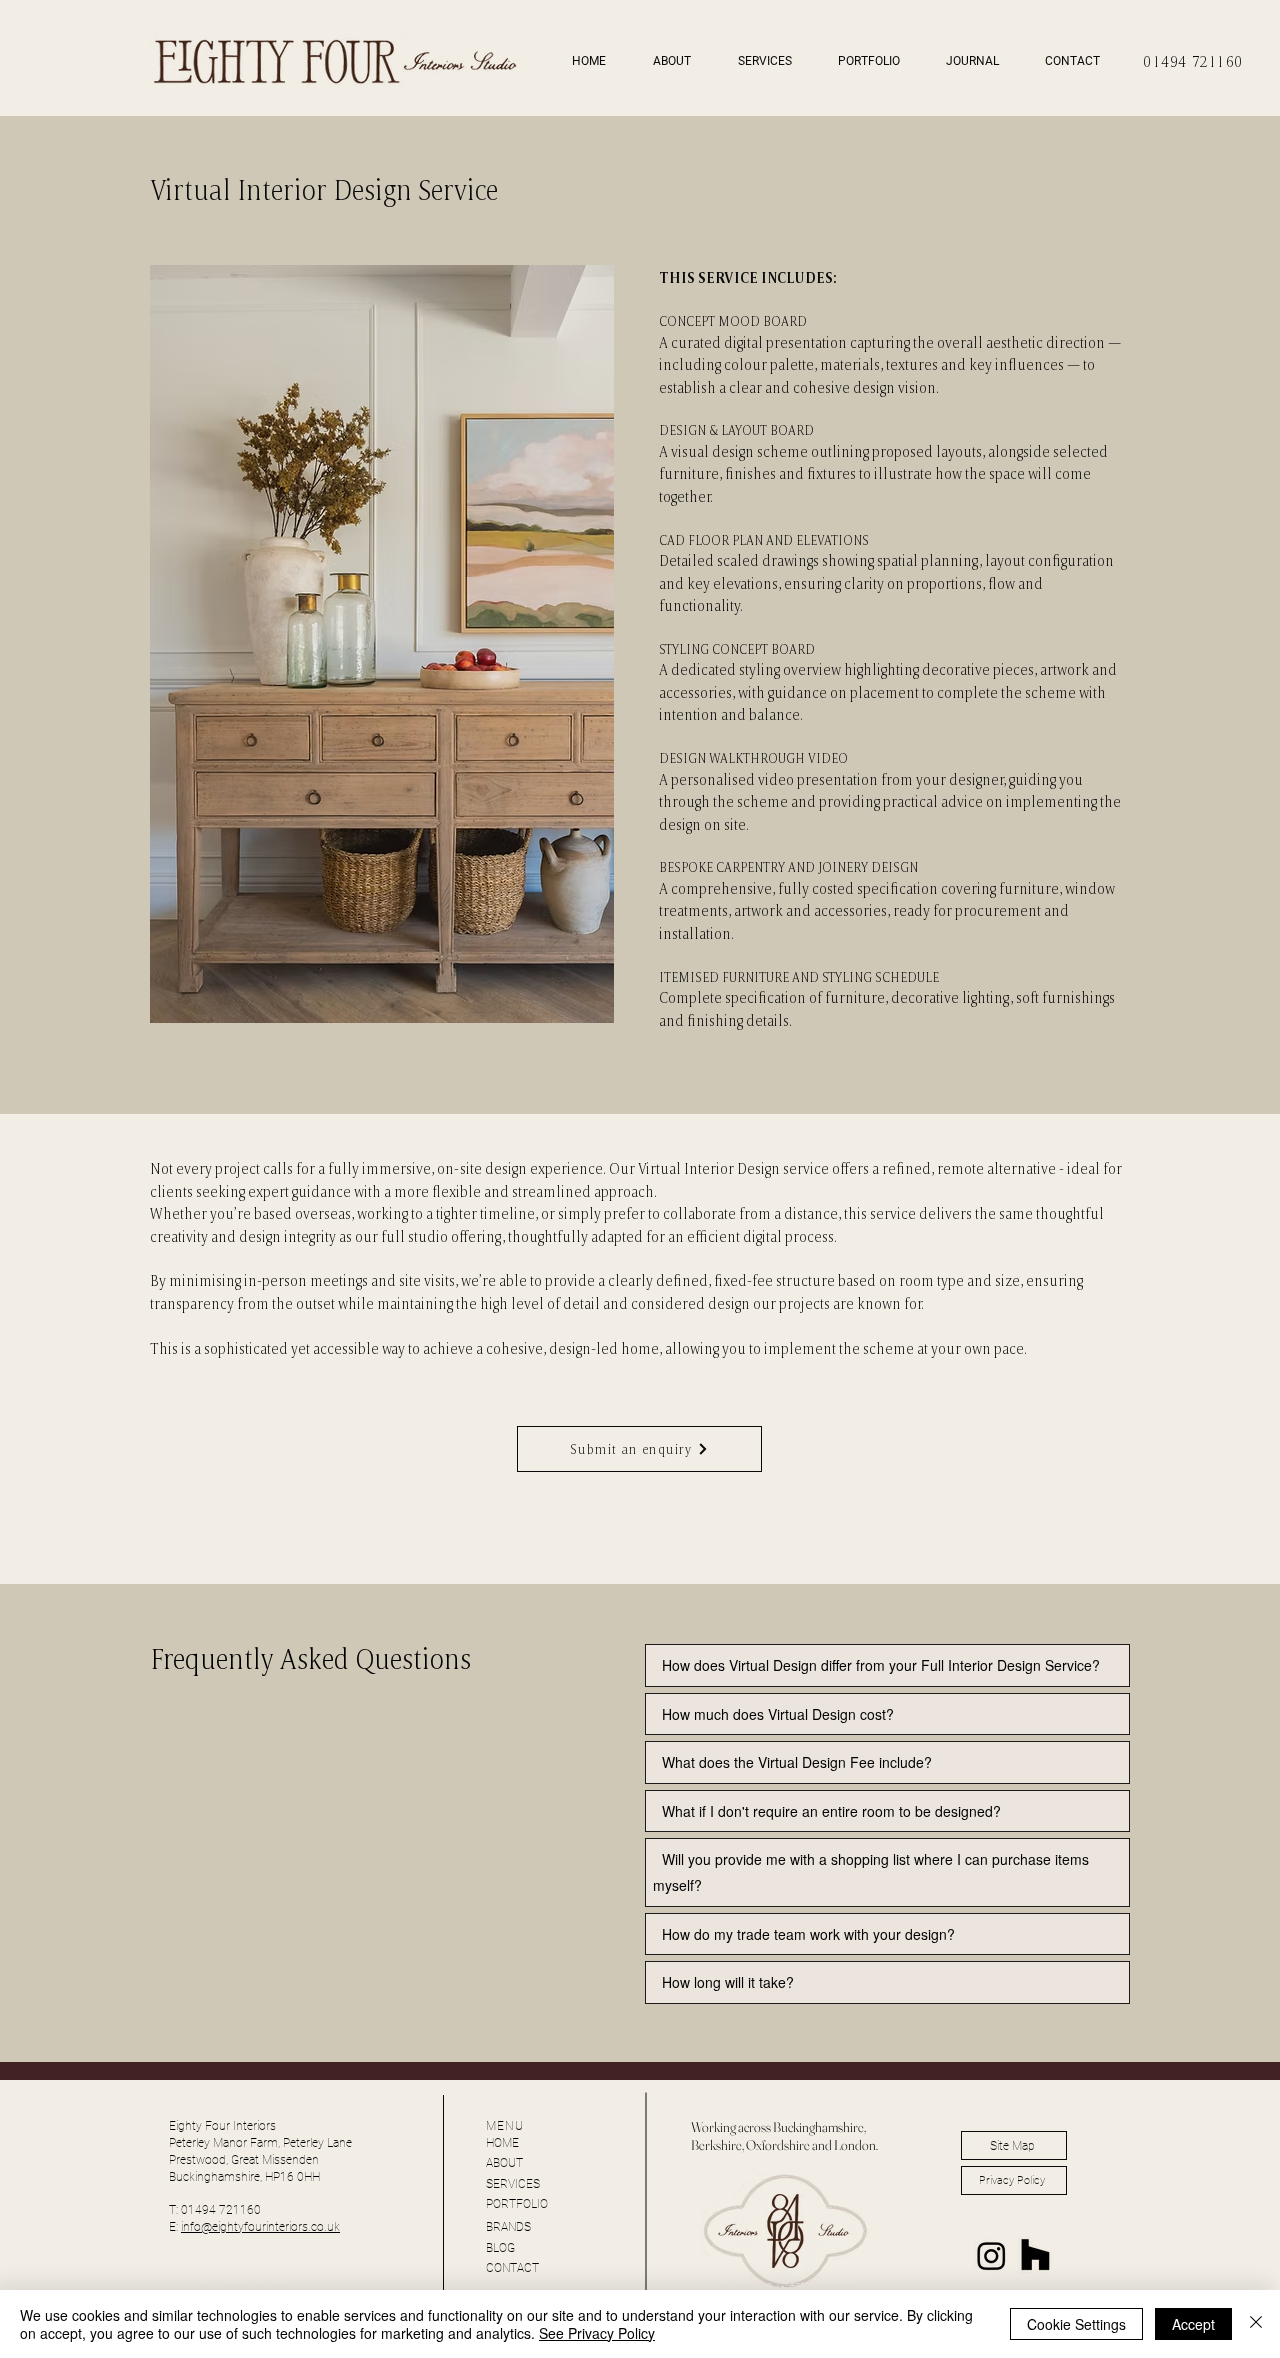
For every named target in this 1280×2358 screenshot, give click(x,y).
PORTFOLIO (517, 2204)
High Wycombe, (734, 2286)
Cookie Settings (1076, 2324)
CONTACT (512, 2268)
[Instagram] (991, 2255)
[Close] (1256, 2324)
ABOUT (504, 2163)
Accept (1193, 2324)
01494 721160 (1193, 61)
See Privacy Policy (597, 2333)
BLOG (500, 2248)
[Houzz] (1035, 2255)
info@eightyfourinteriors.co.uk (260, 2227)
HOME (502, 2143)
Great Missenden (821, 2286)
